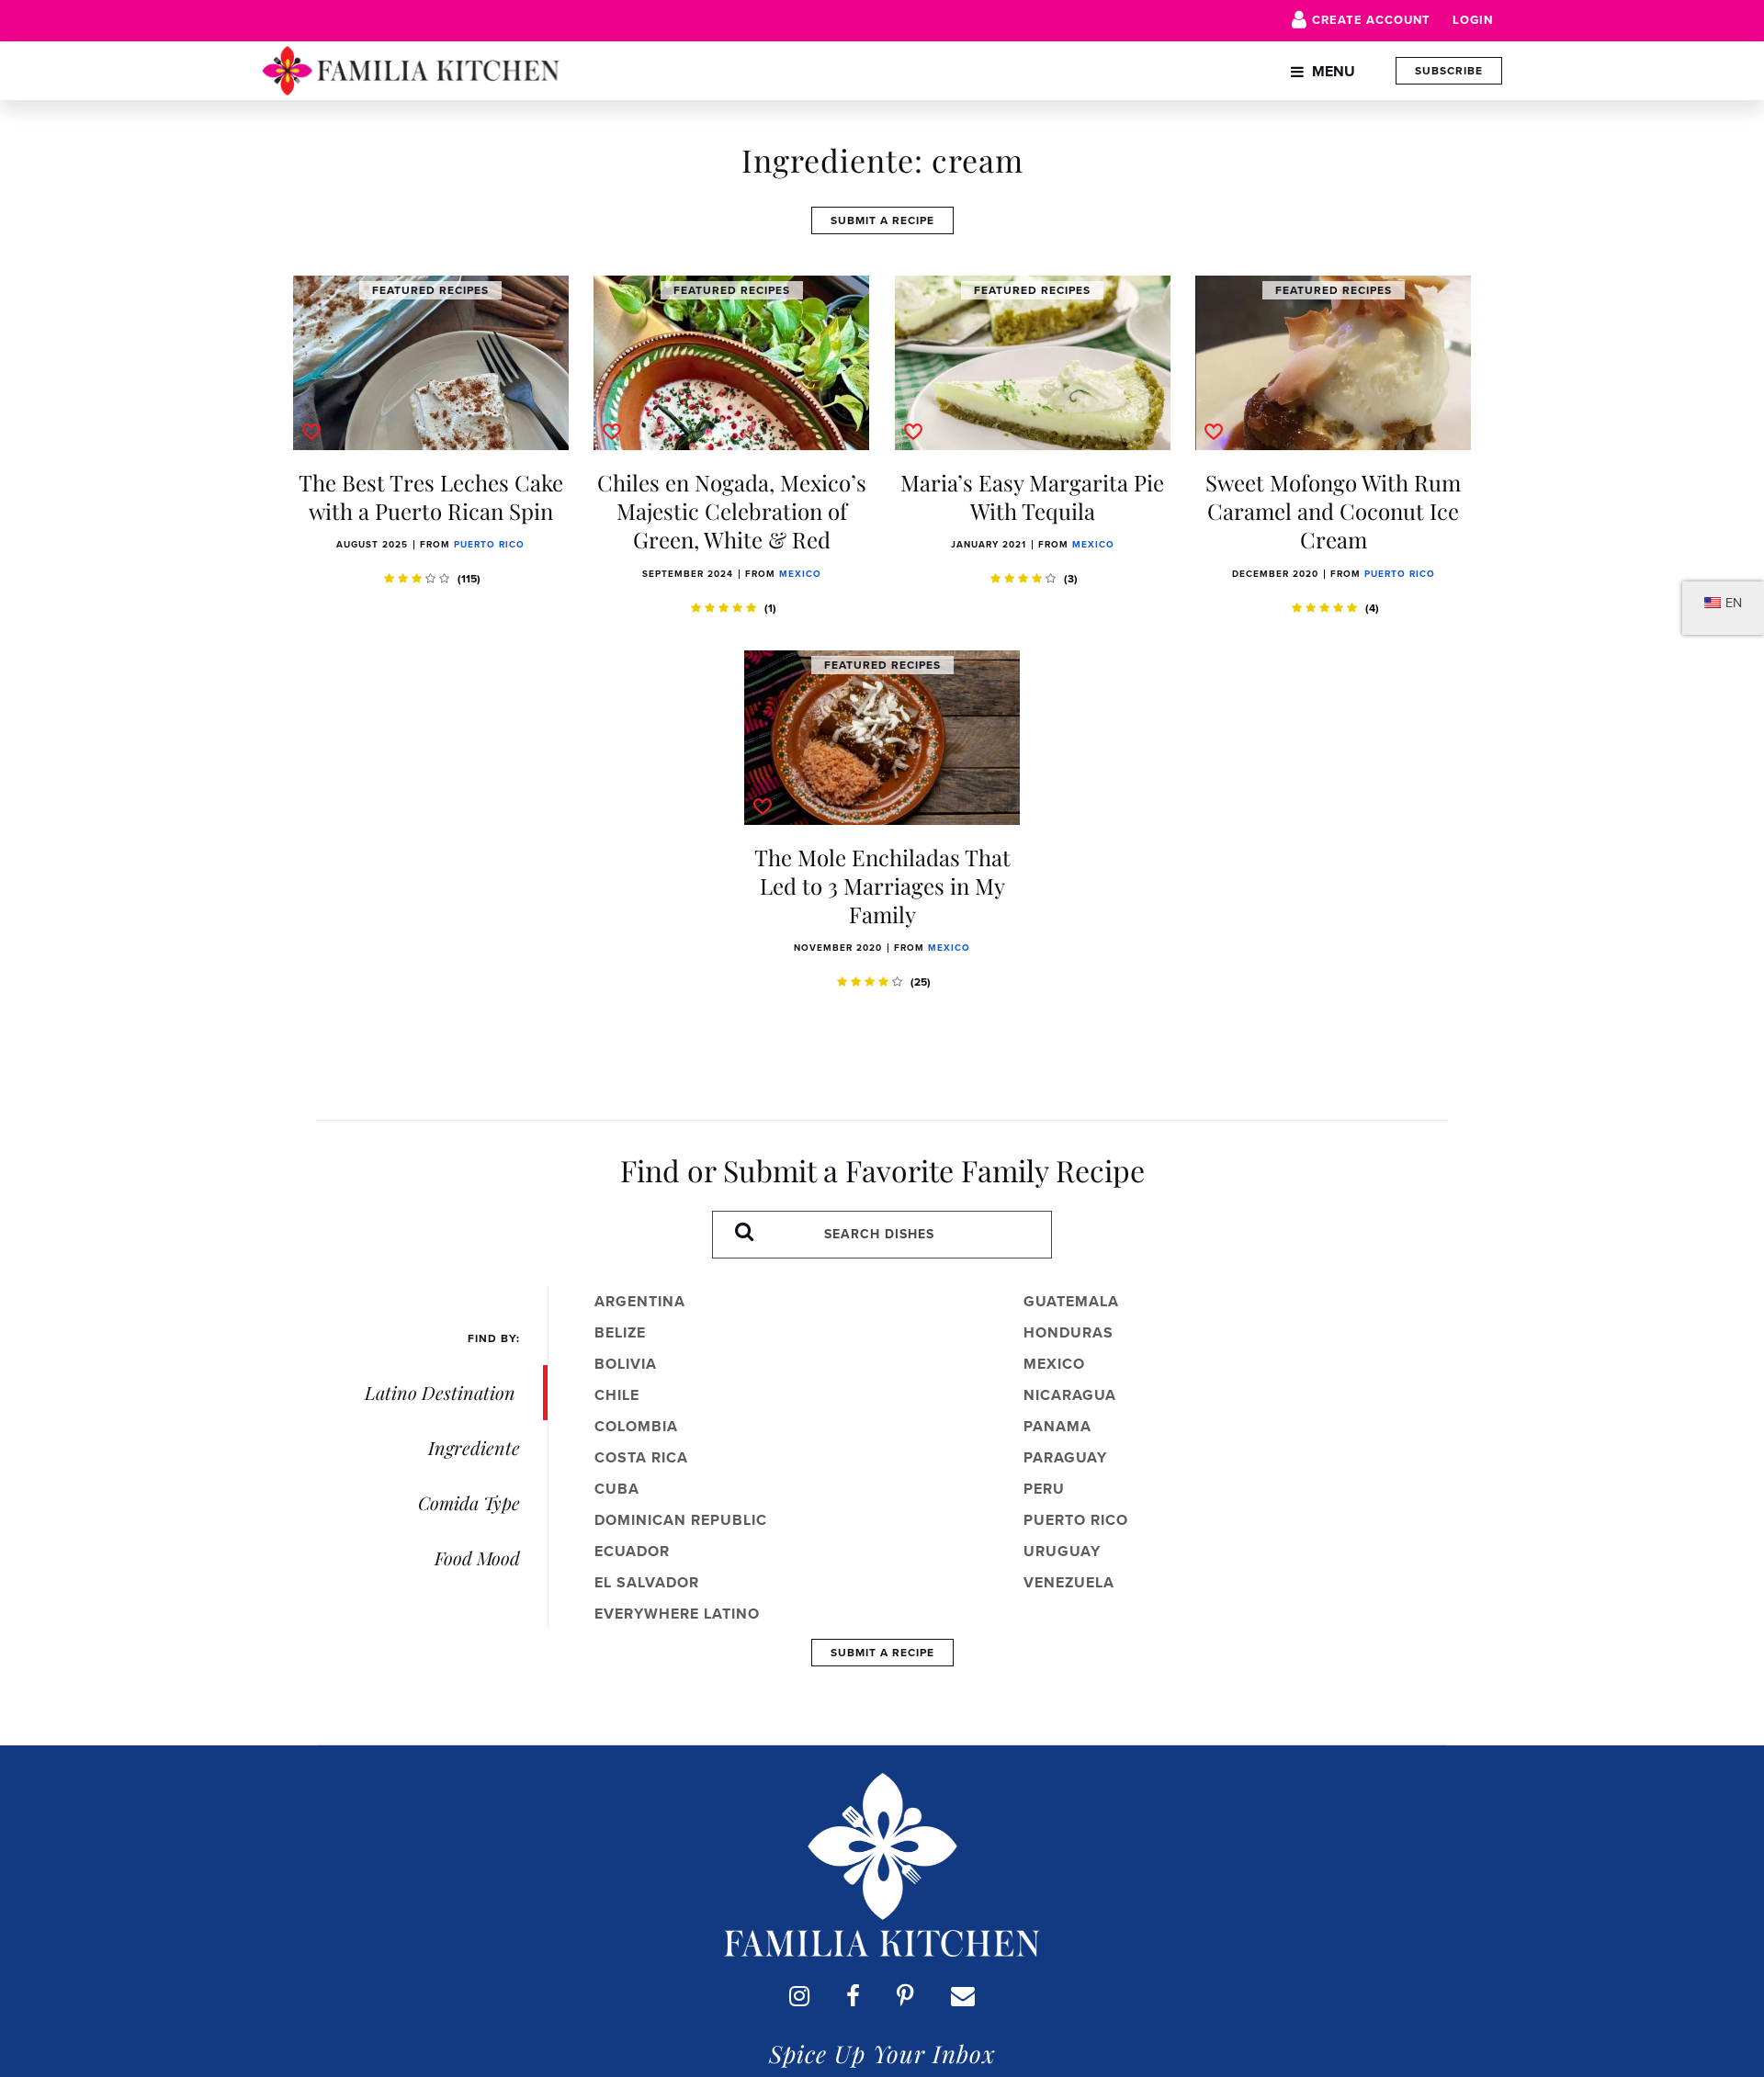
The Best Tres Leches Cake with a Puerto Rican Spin (431, 497)
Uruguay (1062, 1551)
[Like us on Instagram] (799, 1996)
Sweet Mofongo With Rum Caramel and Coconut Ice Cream (1333, 511)
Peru (1044, 1489)
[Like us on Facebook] (853, 1996)
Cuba (617, 1489)
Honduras (1069, 1332)
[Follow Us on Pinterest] (905, 1996)
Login (1473, 20)
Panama (1057, 1426)
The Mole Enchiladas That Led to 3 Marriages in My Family (882, 886)
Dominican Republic (681, 1520)
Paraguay (1065, 1457)
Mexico (800, 574)
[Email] (963, 1996)
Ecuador (632, 1551)
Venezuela (1069, 1582)
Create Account (1371, 20)
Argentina (640, 1301)
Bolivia (626, 1364)
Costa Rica (641, 1457)
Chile (617, 1395)
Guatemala (1071, 1301)
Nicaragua (1070, 1395)
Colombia (636, 1426)
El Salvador (647, 1582)
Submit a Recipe (882, 220)
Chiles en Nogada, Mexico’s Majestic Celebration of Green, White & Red (732, 511)
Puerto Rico (489, 544)
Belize (620, 1332)
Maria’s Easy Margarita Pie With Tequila (1032, 497)
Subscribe (1449, 71)
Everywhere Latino (677, 1614)
